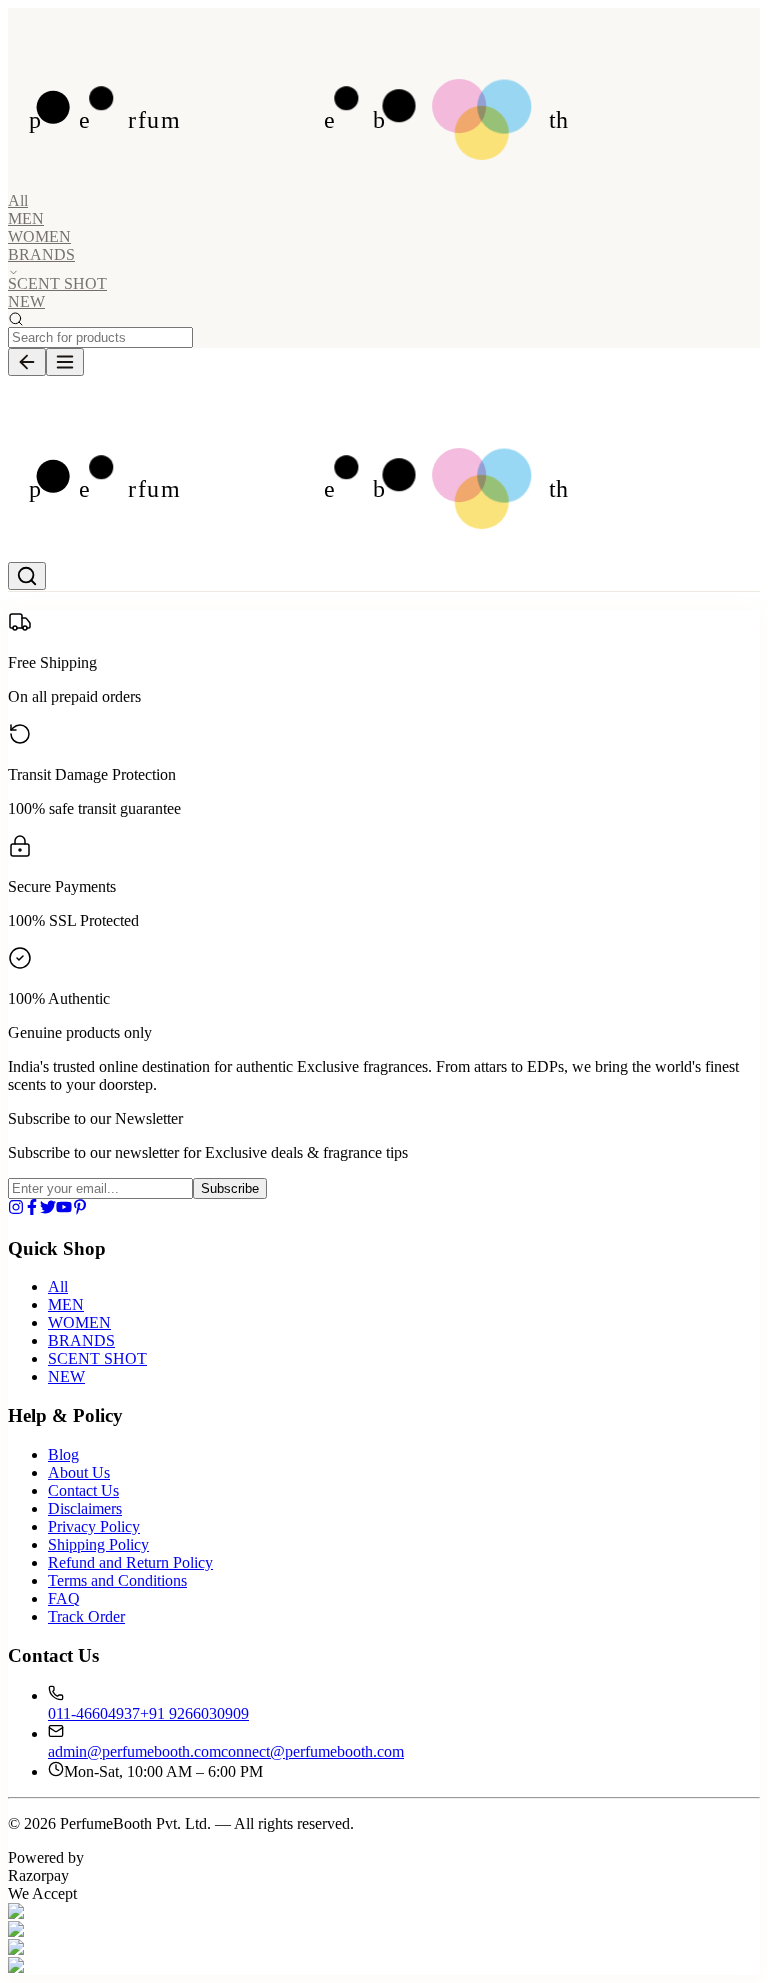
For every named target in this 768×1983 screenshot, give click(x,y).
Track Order (86, 1616)
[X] (48, 1209)
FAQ (64, 1598)
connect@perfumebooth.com (312, 1751)
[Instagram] (16, 1209)
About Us (79, 1472)
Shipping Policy (98, 1544)
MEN (26, 218)
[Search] (27, 576)
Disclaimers (85, 1508)
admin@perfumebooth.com (134, 1751)
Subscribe (230, 1188)
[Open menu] (65, 362)
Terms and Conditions (117, 1580)
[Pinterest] (80, 1209)
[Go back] (27, 362)
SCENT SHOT (57, 283)
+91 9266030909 (194, 1713)
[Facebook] (32, 1209)
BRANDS (81, 1340)
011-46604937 (94, 1713)
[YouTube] (64, 1209)
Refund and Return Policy (130, 1562)
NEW (26, 301)
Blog (63, 1454)
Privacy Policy (94, 1526)
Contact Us (83, 1490)
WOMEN (39, 236)
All (18, 200)
